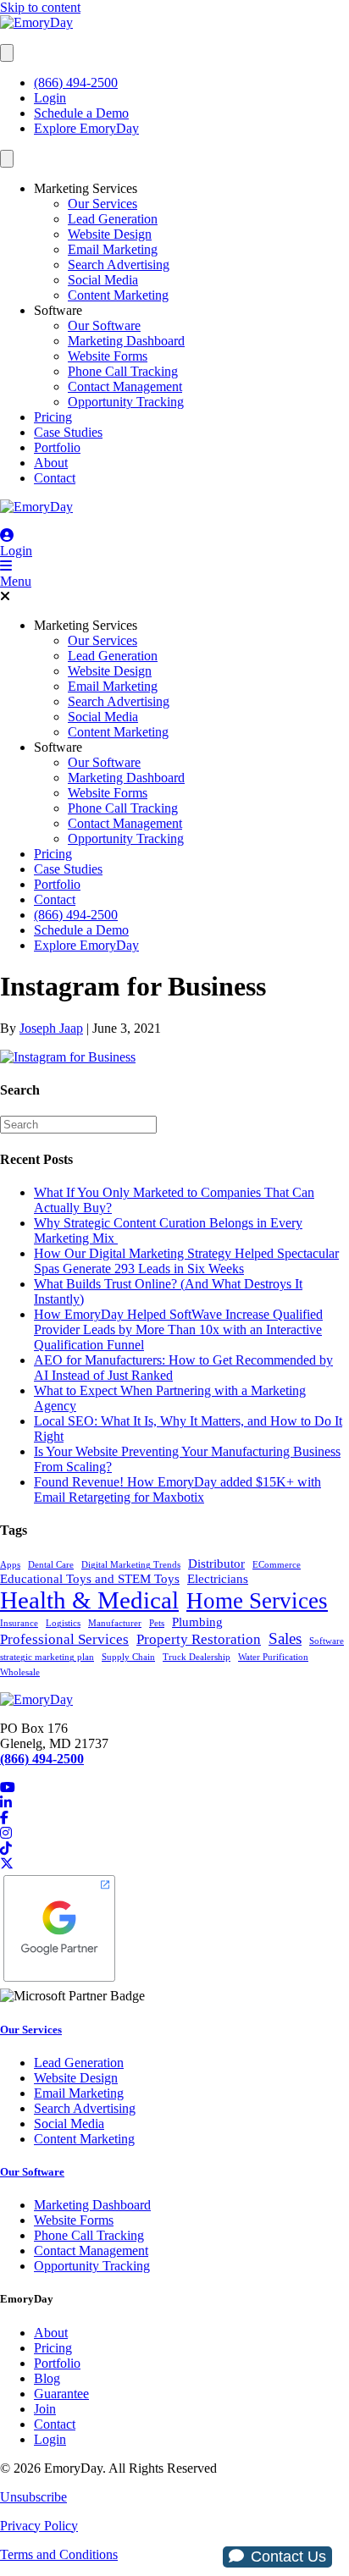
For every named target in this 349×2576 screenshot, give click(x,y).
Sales (285, 1638)
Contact (55, 478)
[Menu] (7, 53)
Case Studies (68, 432)
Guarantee (61, 2394)
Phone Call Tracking (123, 371)
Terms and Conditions (59, 2554)
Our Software (104, 325)
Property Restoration (199, 1639)
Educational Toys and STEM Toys (90, 1579)
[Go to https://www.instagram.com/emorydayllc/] (174, 1834)
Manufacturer (115, 1623)
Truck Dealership (197, 1657)
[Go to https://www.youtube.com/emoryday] (174, 1788)
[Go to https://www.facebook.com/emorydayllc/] (174, 1818)
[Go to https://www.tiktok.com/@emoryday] (174, 1849)
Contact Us (288, 2557)
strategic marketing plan (47, 1657)
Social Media (103, 280)
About (51, 463)
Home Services (257, 1601)
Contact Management (125, 386)
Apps (10, 1565)
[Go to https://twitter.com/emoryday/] (174, 1864)
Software (58, 310)
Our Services (102, 204)
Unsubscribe (33, 2497)
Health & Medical (89, 1600)
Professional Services (64, 1639)
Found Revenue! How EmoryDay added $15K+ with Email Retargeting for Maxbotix (177, 1489)
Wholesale (20, 1672)
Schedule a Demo (81, 113)
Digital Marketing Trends (131, 1565)
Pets (157, 1623)
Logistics (63, 1623)
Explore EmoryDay (86, 128)
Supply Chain (128, 1657)
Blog (47, 2378)
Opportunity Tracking (126, 402)
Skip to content (40, 7)
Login (50, 98)
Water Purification (273, 1657)
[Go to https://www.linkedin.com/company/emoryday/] (174, 1803)
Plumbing (197, 1622)
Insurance (19, 1623)
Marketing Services (86, 188)
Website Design (110, 234)
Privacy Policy (39, 2526)
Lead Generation (113, 219)
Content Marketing (118, 295)
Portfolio (57, 447)
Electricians (218, 1579)
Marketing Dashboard (126, 341)
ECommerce (277, 1565)
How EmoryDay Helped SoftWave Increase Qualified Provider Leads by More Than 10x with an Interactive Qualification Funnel (178, 1329)
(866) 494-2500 (76, 83)
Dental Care (51, 1565)
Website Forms (108, 356)
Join (45, 2409)
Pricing (53, 417)
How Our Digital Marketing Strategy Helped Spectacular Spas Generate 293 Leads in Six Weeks (186, 1261)
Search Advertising (119, 265)
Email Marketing (113, 249)
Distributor (216, 1564)
